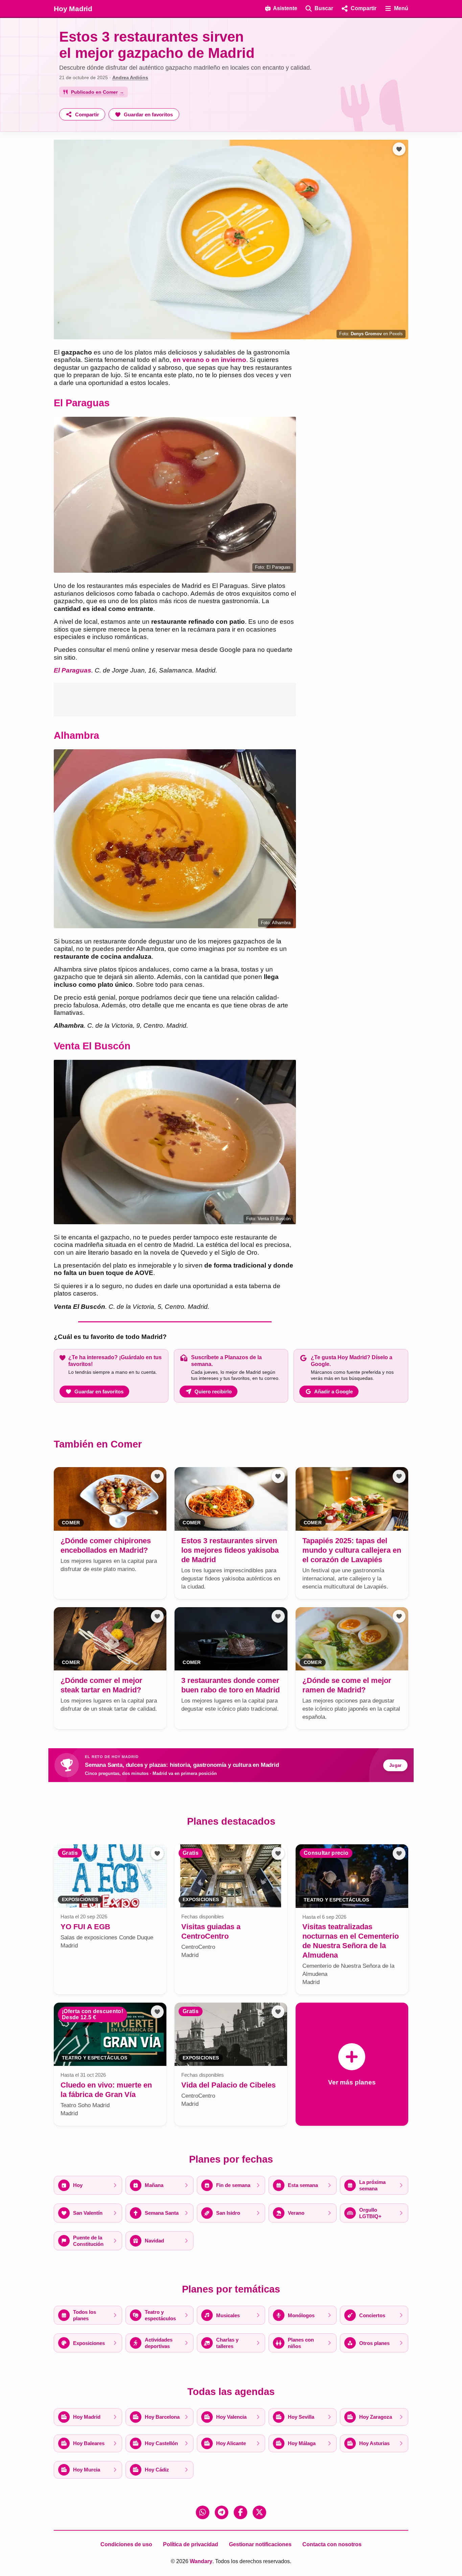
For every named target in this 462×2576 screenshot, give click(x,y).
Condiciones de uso (126, 2544)
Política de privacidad (191, 2544)
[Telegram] (222, 2512)
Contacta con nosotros (332, 2544)
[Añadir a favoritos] (399, 149)
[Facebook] (240, 2512)
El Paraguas (73, 670)
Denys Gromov (366, 334)
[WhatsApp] (203, 2512)
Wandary (201, 2561)
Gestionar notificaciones (260, 2544)
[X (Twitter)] (259, 2512)
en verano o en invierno (210, 360)
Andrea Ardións (130, 77)
